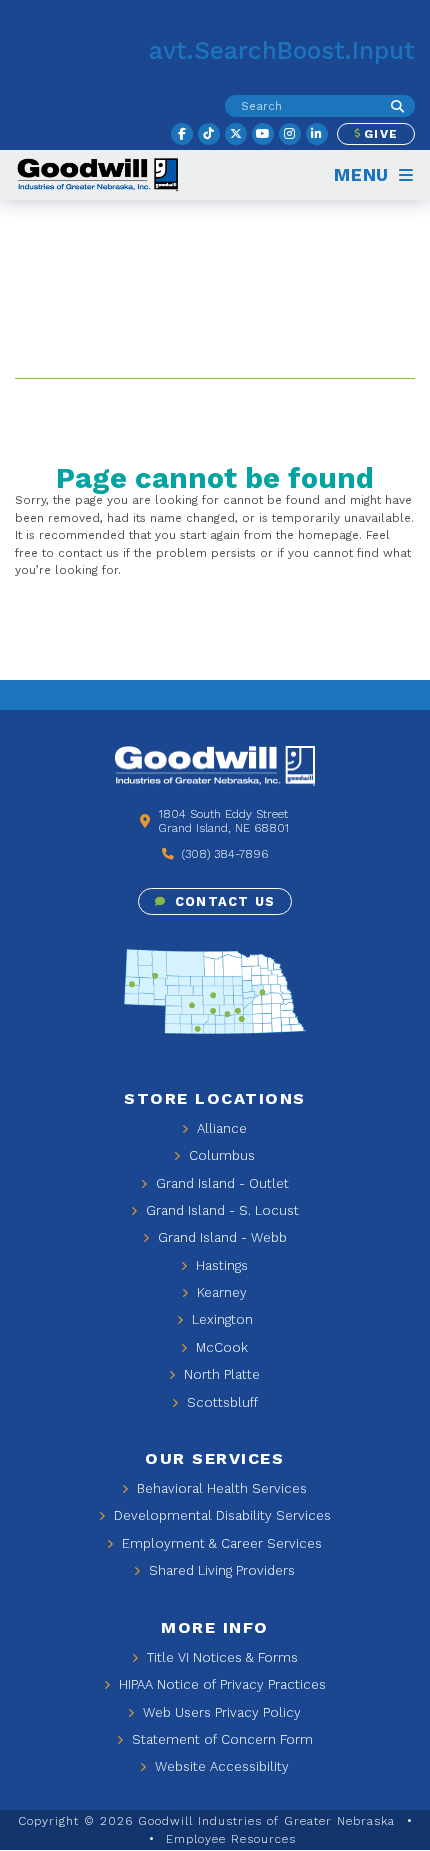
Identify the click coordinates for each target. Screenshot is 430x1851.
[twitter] (236, 134)
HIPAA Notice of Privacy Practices (220, 1684)
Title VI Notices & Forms (220, 1657)
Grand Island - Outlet (220, 1183)
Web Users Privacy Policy (220, 1712)
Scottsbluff (220, 1402)
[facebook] (182, 134)
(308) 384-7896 (223, 854)
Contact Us (222, 901)
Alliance (220, 1128)
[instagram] (290, 134)
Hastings (220, 1265)
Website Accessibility (220, 1766)
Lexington (220, 1319)
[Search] (397, 106)
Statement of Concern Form (220, 1739)
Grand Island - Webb (220, 1237)
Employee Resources (231, 1839)
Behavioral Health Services (220, 1488)
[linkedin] (317, 134)
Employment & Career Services (220, 1543)
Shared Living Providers (220, 1570)
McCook (220, 1347)
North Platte (220, 1374)
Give (379, 134)
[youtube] (263, 134)
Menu (364, 175)
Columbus (220, 1155)
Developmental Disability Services (220, 1515)
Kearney (220, 1292)
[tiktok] (209, 134)
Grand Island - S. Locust (220, 1210)
